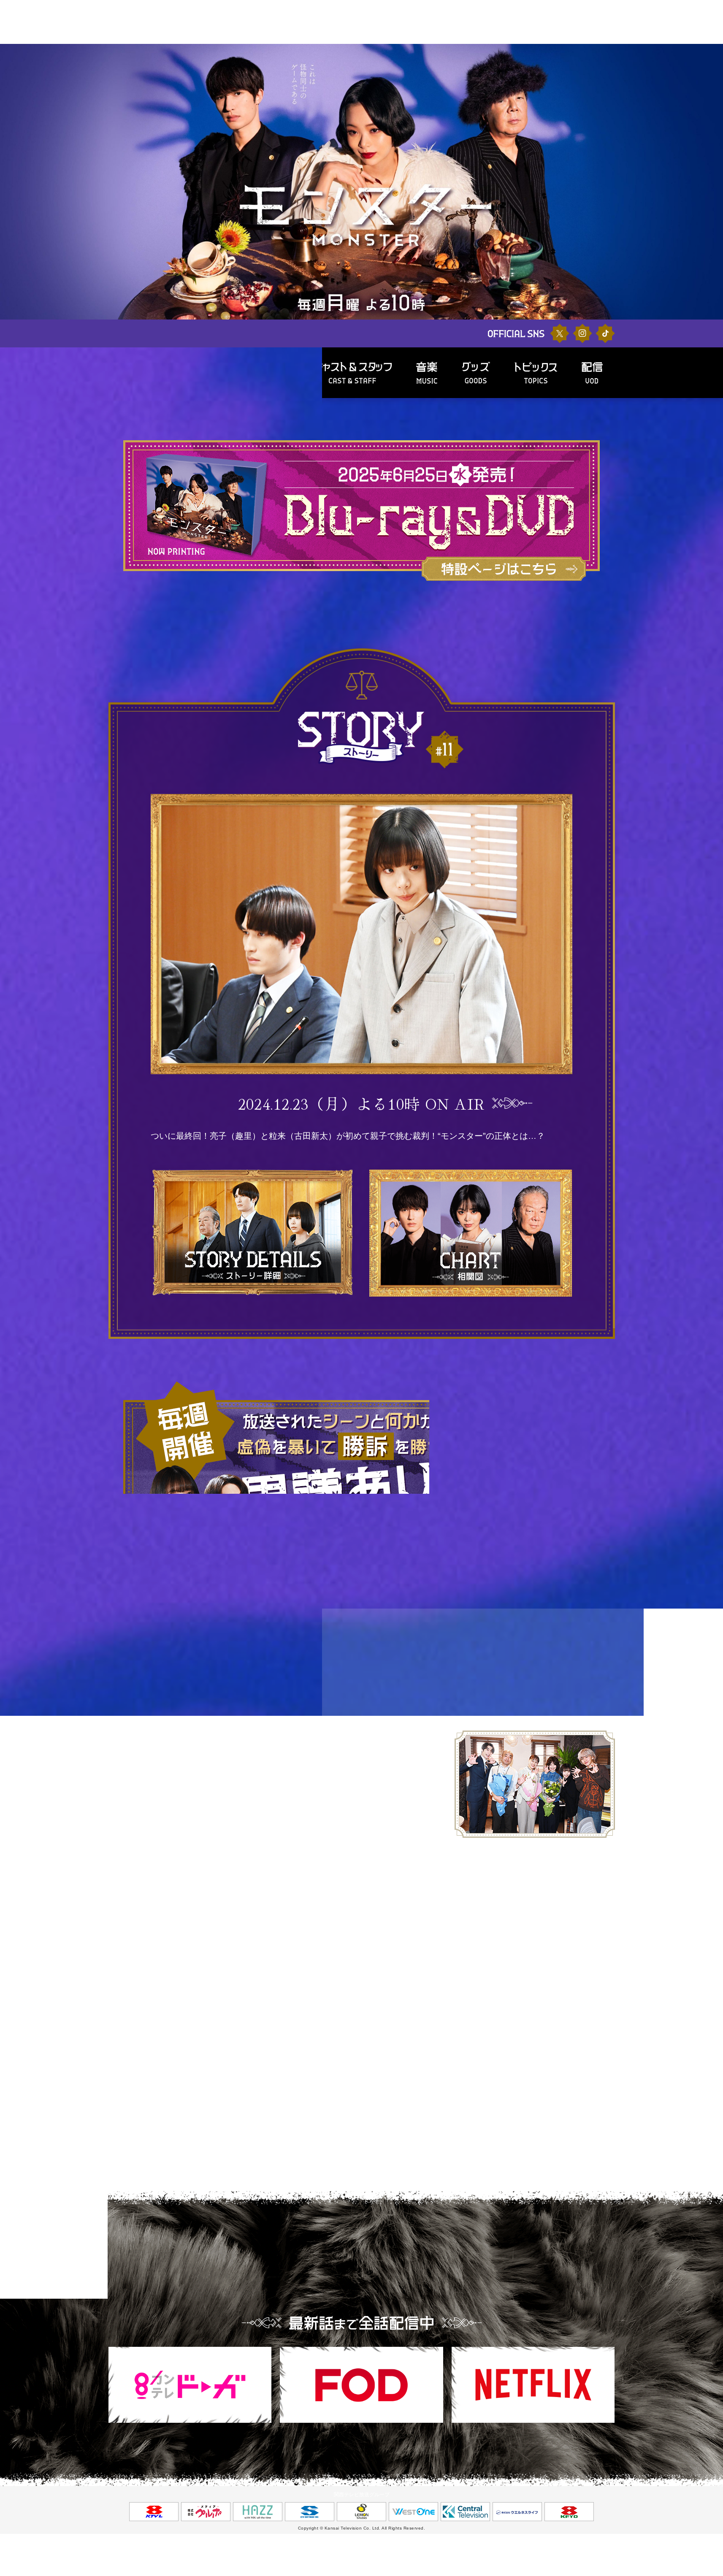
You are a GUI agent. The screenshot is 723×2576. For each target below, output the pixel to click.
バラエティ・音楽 (295, 29)
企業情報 (480, 39)
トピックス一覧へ (362, 1930)
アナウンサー (219, 39)
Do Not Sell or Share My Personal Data (84, 216)
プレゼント (366, 39)
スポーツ (349, 29)
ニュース (187, 39)
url (189, 1812)
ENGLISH (535, 39)
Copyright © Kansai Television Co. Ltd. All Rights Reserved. (362, 2528)
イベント (278, 39)
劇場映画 (251, 39)
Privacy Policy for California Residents (85, 193)
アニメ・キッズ (445, 29)
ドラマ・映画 (236, 29)
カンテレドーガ (312, 39)
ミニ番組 (495, 29)
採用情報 (507, 39)
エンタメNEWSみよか (411, 39)
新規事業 (453, 39)
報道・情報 (392, 29)
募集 (342, 39)
